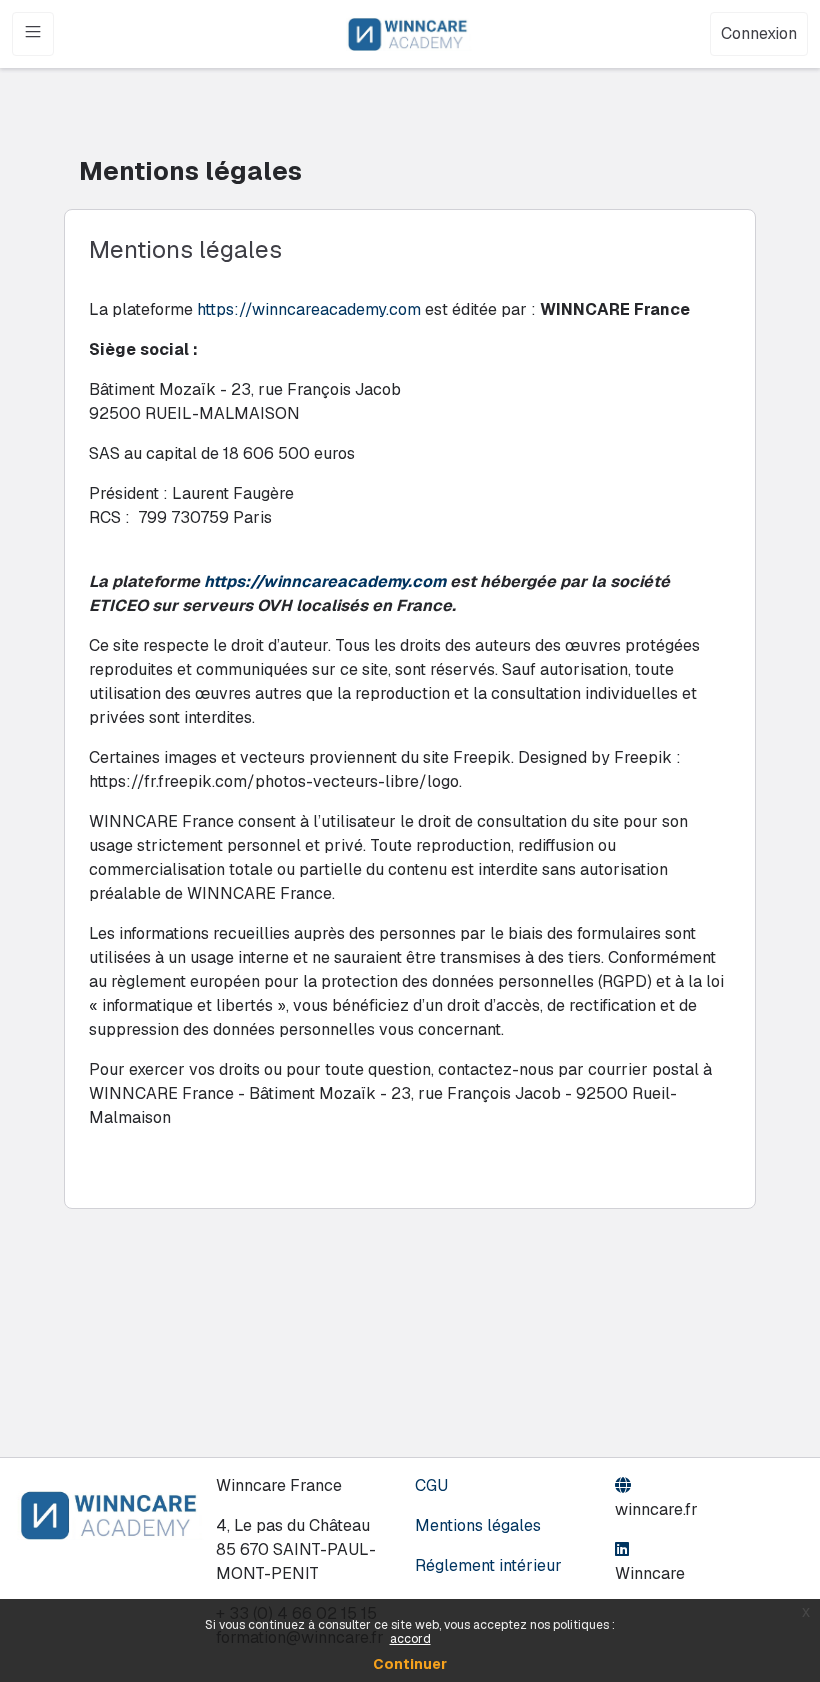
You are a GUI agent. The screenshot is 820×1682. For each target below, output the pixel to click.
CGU (431, 1485)
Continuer (410, 1664)
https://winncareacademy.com (309, 309)
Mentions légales (478, 1525)
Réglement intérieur (488, 1565)
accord (410, 1639)
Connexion (759, 34)
